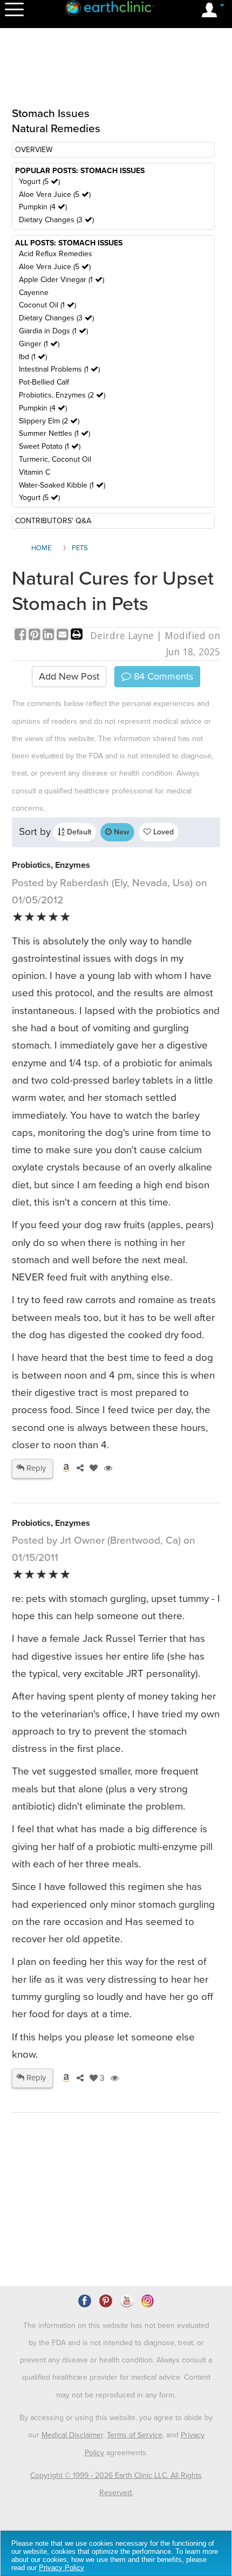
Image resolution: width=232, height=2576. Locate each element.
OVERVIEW (34, 150)
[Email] (64, 636)
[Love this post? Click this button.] (92, 1468)
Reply (35, 1468)
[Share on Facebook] (22, 636)
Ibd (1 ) (33, 357)
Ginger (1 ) (39, 344)
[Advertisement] (116, 74)
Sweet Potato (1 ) (50, 446)
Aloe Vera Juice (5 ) (55, 194)
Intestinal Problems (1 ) (59, 369)
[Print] (77, 636)
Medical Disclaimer (72, 2435)
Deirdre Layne (122, 636)
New (121, 832)
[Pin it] (36, 636)
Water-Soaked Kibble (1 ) (62, 485)
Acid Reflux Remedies (56, 254)
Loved (162, 832)
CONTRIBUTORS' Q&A (53, 521)
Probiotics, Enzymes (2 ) (62, 395)
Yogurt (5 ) (39, 181)
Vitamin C (35, 472)
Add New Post (69, 676)
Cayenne (34, 293)
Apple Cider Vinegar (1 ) (62, 280)
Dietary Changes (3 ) (56, 220)
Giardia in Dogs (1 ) (53, 331)
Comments (162, 676)
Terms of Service (135, 2435)
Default (78, 832)
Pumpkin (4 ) (43, 207)
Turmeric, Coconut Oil (55, 459)
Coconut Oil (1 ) (47, 305)
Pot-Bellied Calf (44, 382)
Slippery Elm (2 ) (49, 421)
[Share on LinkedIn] (50, 636)
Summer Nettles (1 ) (54, 433)
